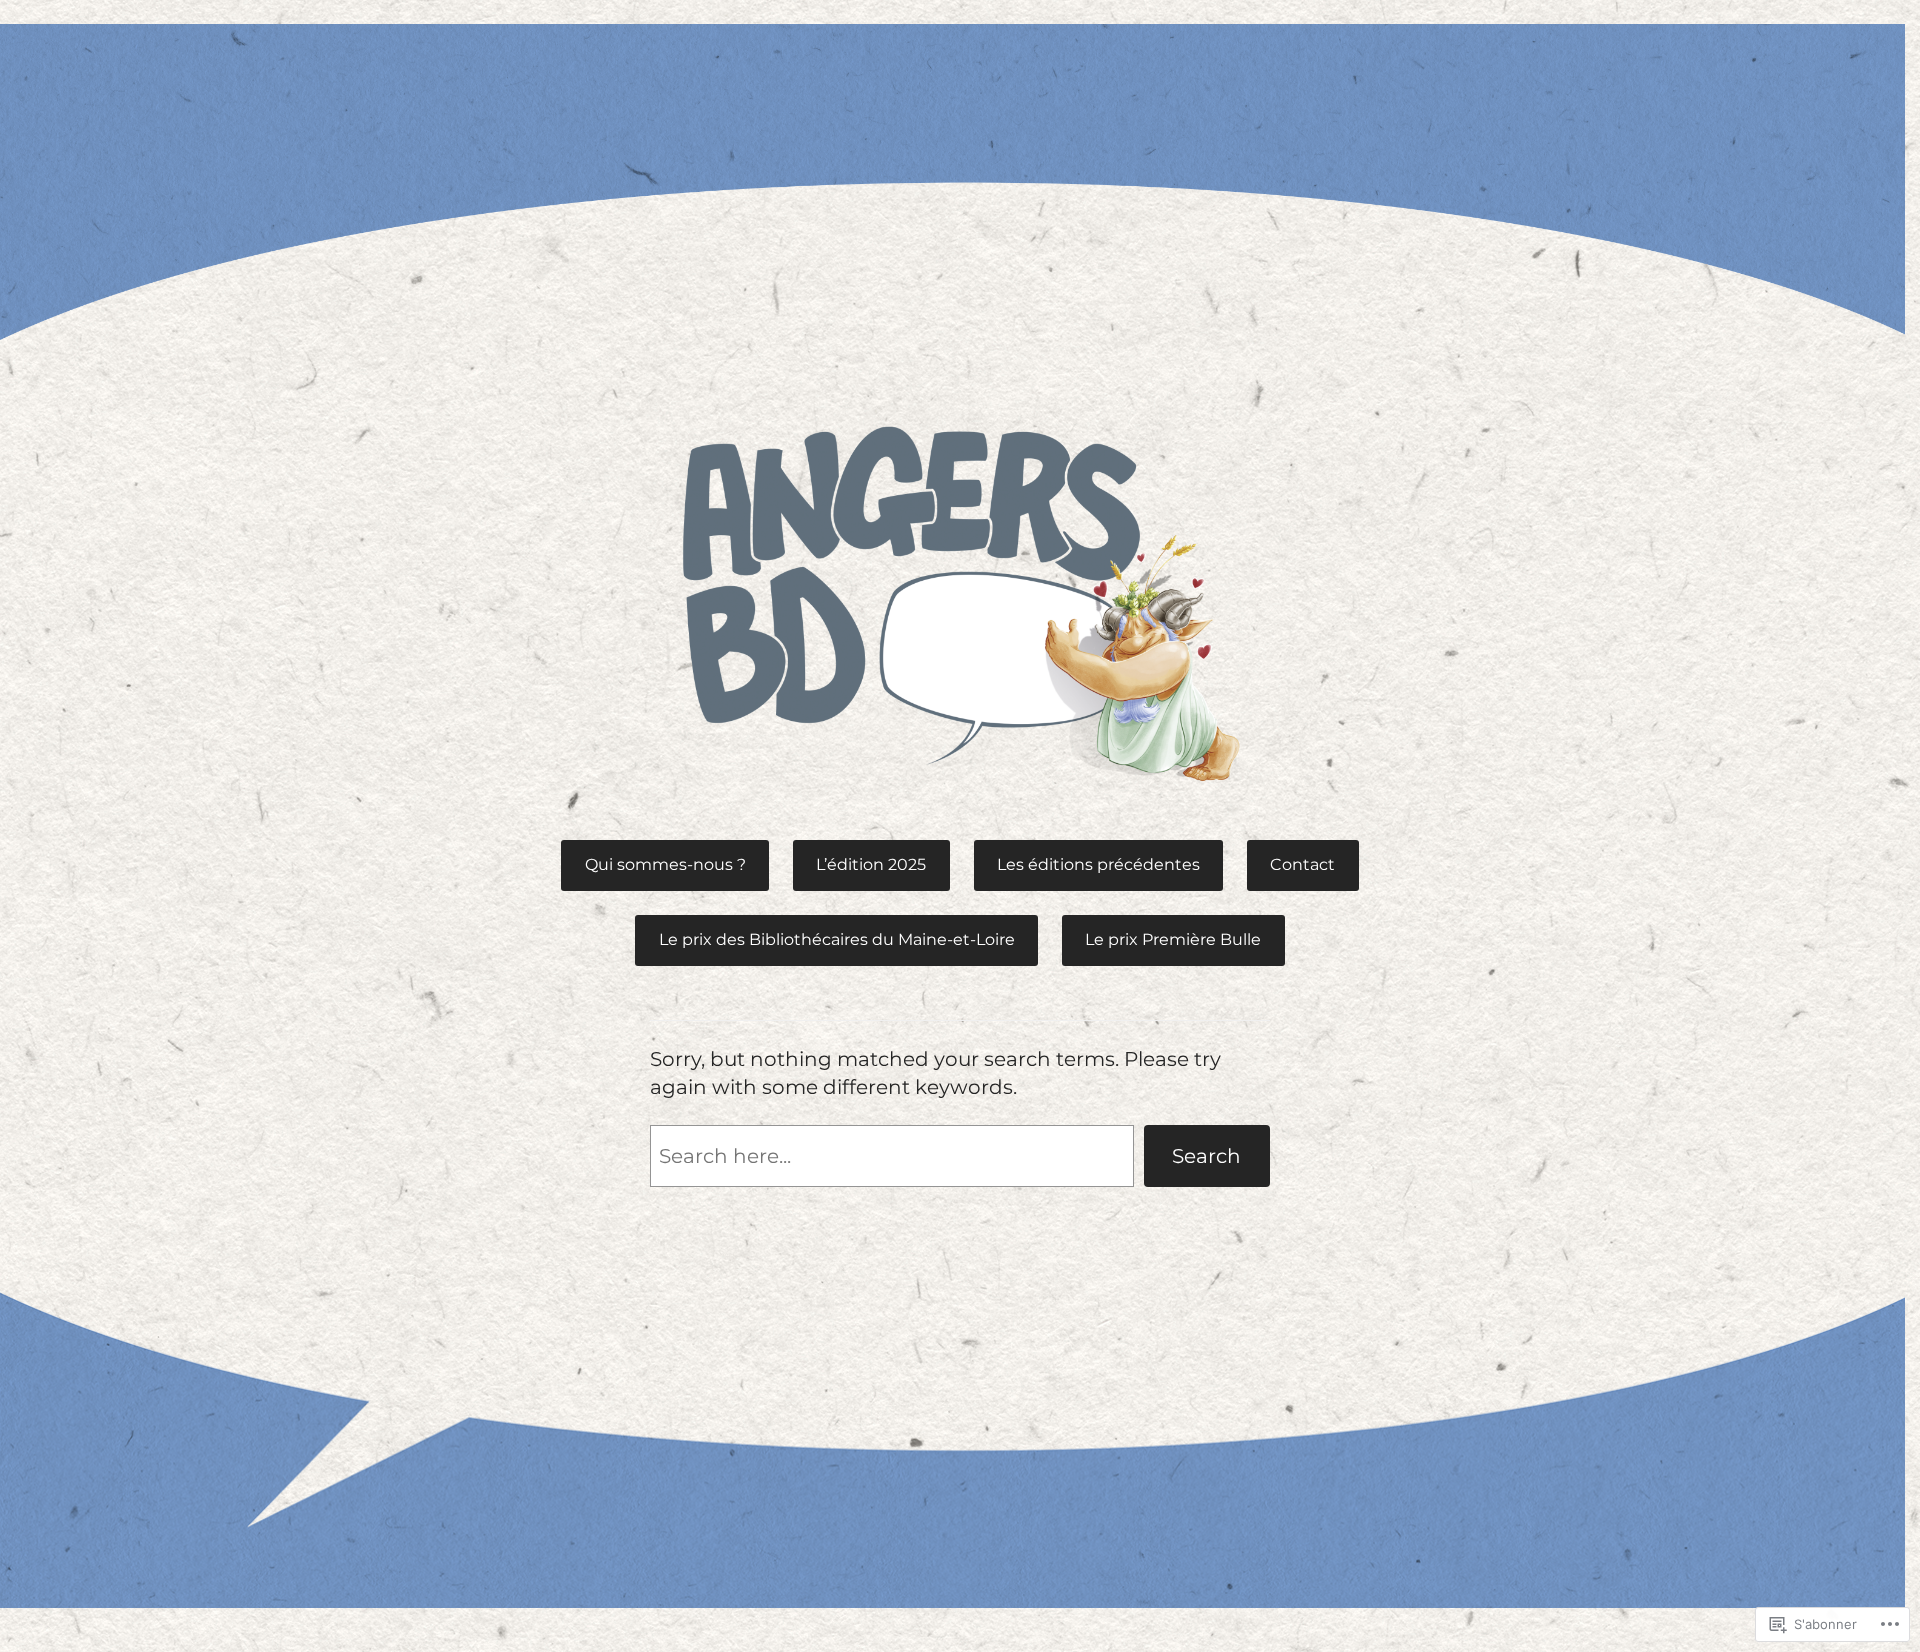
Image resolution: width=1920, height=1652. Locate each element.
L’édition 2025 (871, 864)
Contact (1302, 864)
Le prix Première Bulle (1173, 939)
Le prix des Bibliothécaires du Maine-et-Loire (837, 939)
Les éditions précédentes (1098, 864)
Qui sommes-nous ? (665, 864)
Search (1206, 1156)
